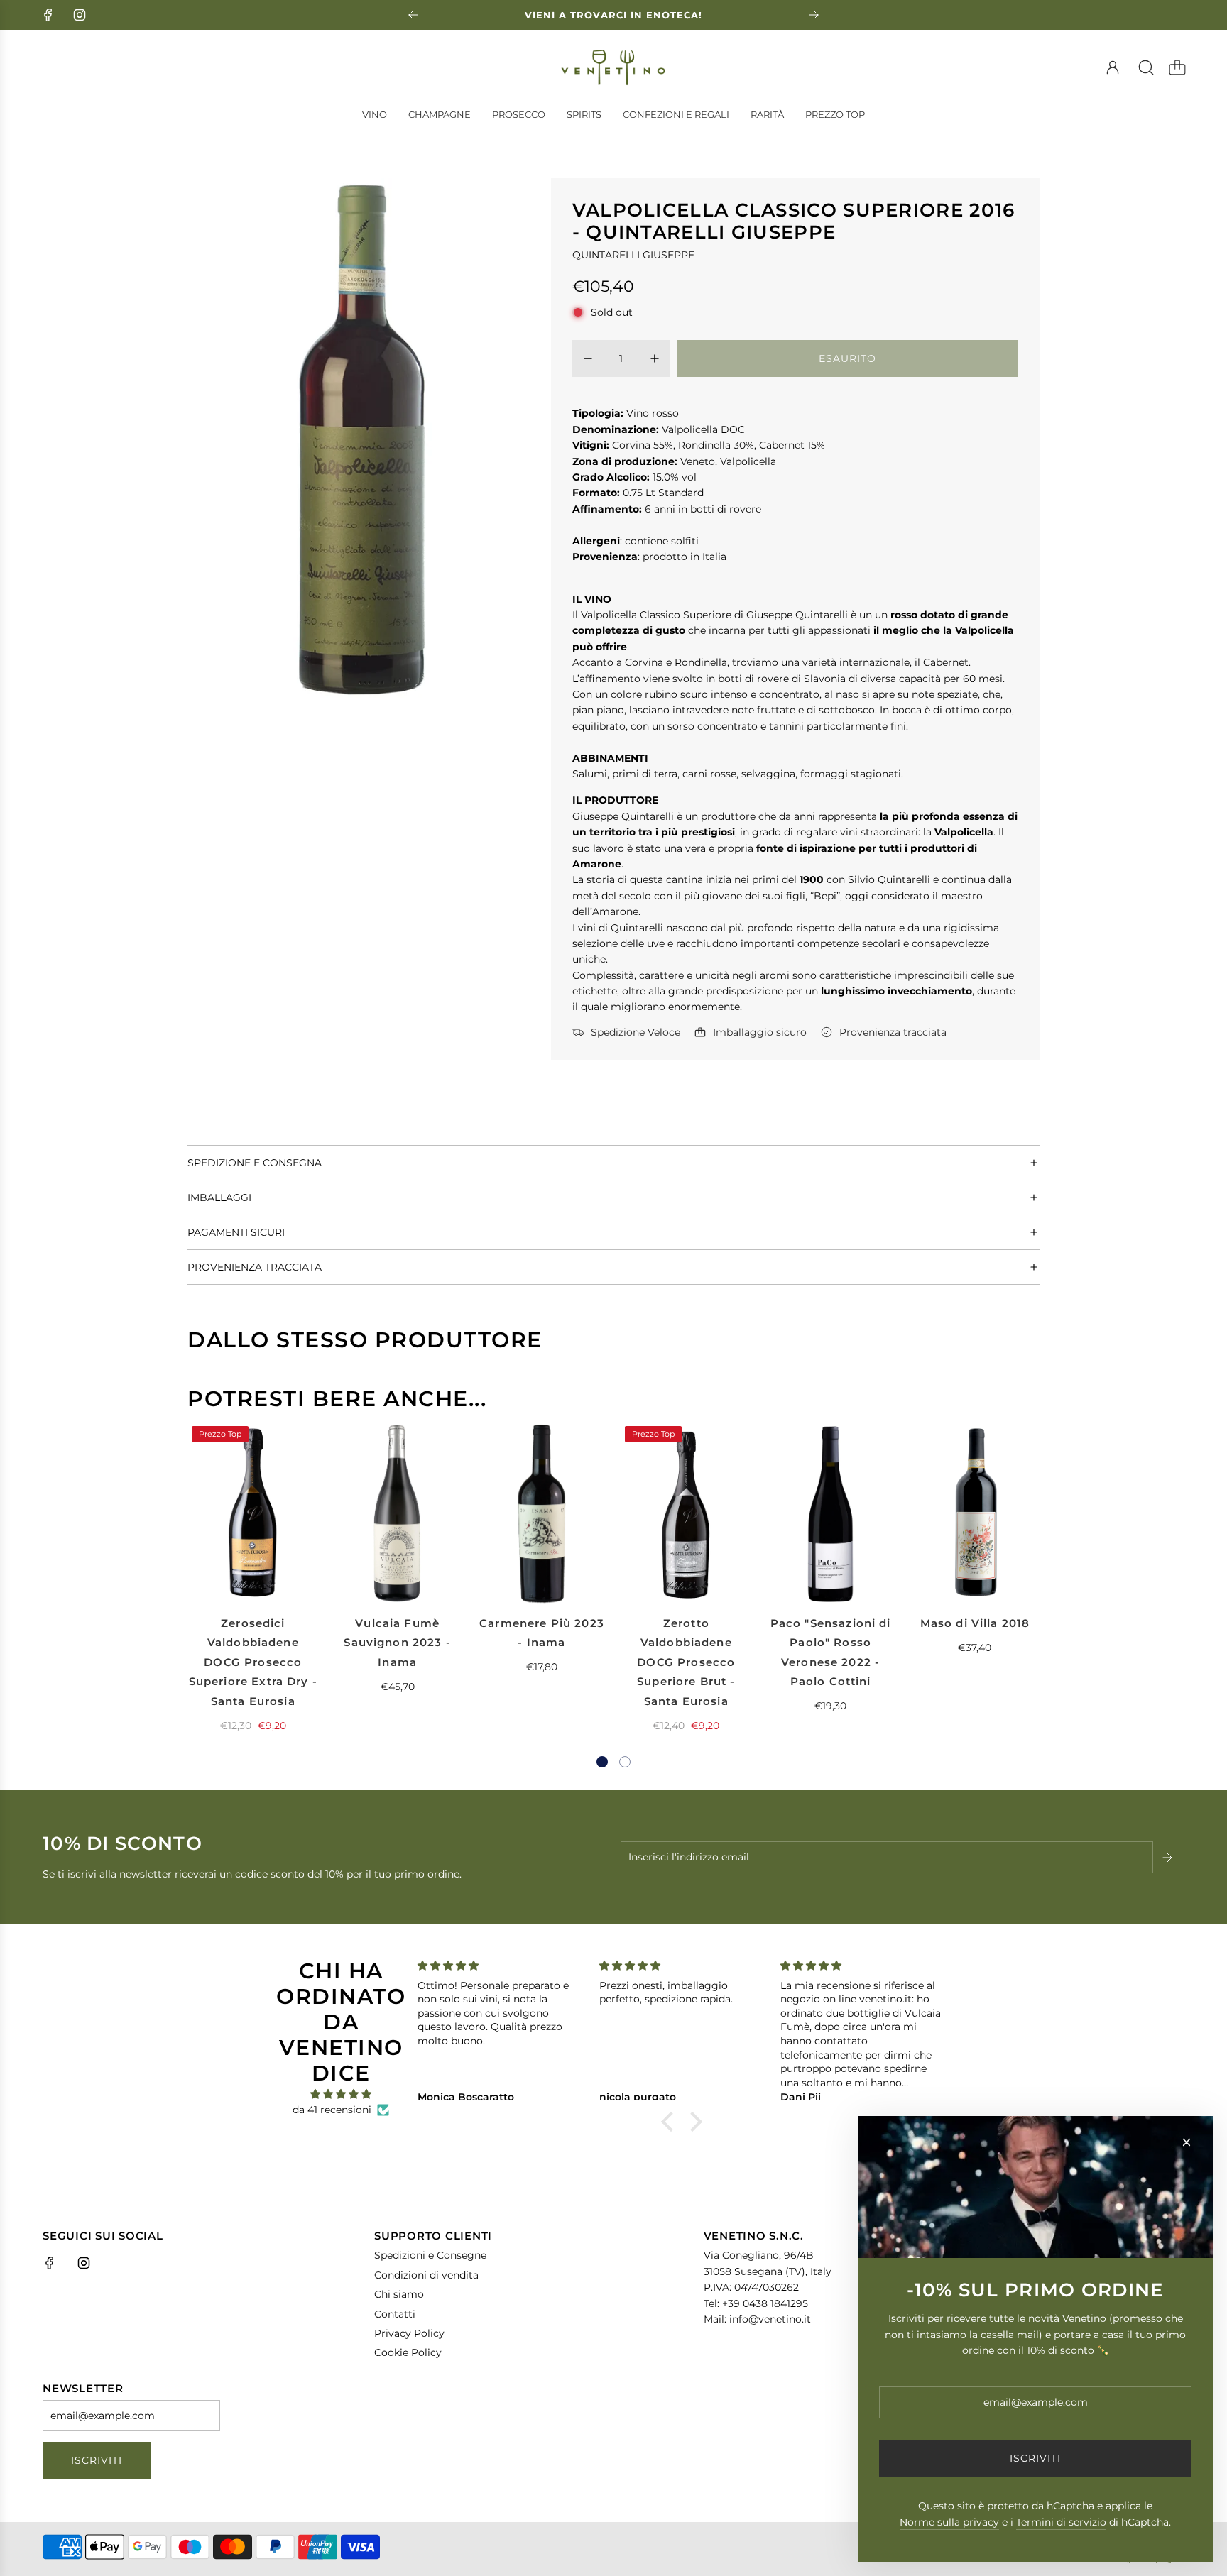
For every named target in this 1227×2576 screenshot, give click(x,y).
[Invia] (1169, 1858)
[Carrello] (1177, 67)
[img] (341, 2094)
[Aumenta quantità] (655, 358)
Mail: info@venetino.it (757, 2319)
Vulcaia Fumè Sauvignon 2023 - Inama (397, 1643)
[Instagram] (80, 15)
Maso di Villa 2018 (975, 1623)
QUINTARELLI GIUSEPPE (633, 255)
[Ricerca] (1146, 67)
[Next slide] (814, 15)
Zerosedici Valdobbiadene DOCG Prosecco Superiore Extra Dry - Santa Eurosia (253, 1662)
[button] (602, 1762)
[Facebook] (48, 15)
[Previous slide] (413, 15)
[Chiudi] (1187, 2142)
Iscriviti (97, 2460)
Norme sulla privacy (949, 2522)
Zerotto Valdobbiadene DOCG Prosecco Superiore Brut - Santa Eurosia (686, 1662)
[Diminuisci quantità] (588, 358)
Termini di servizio (1061, 2522)
